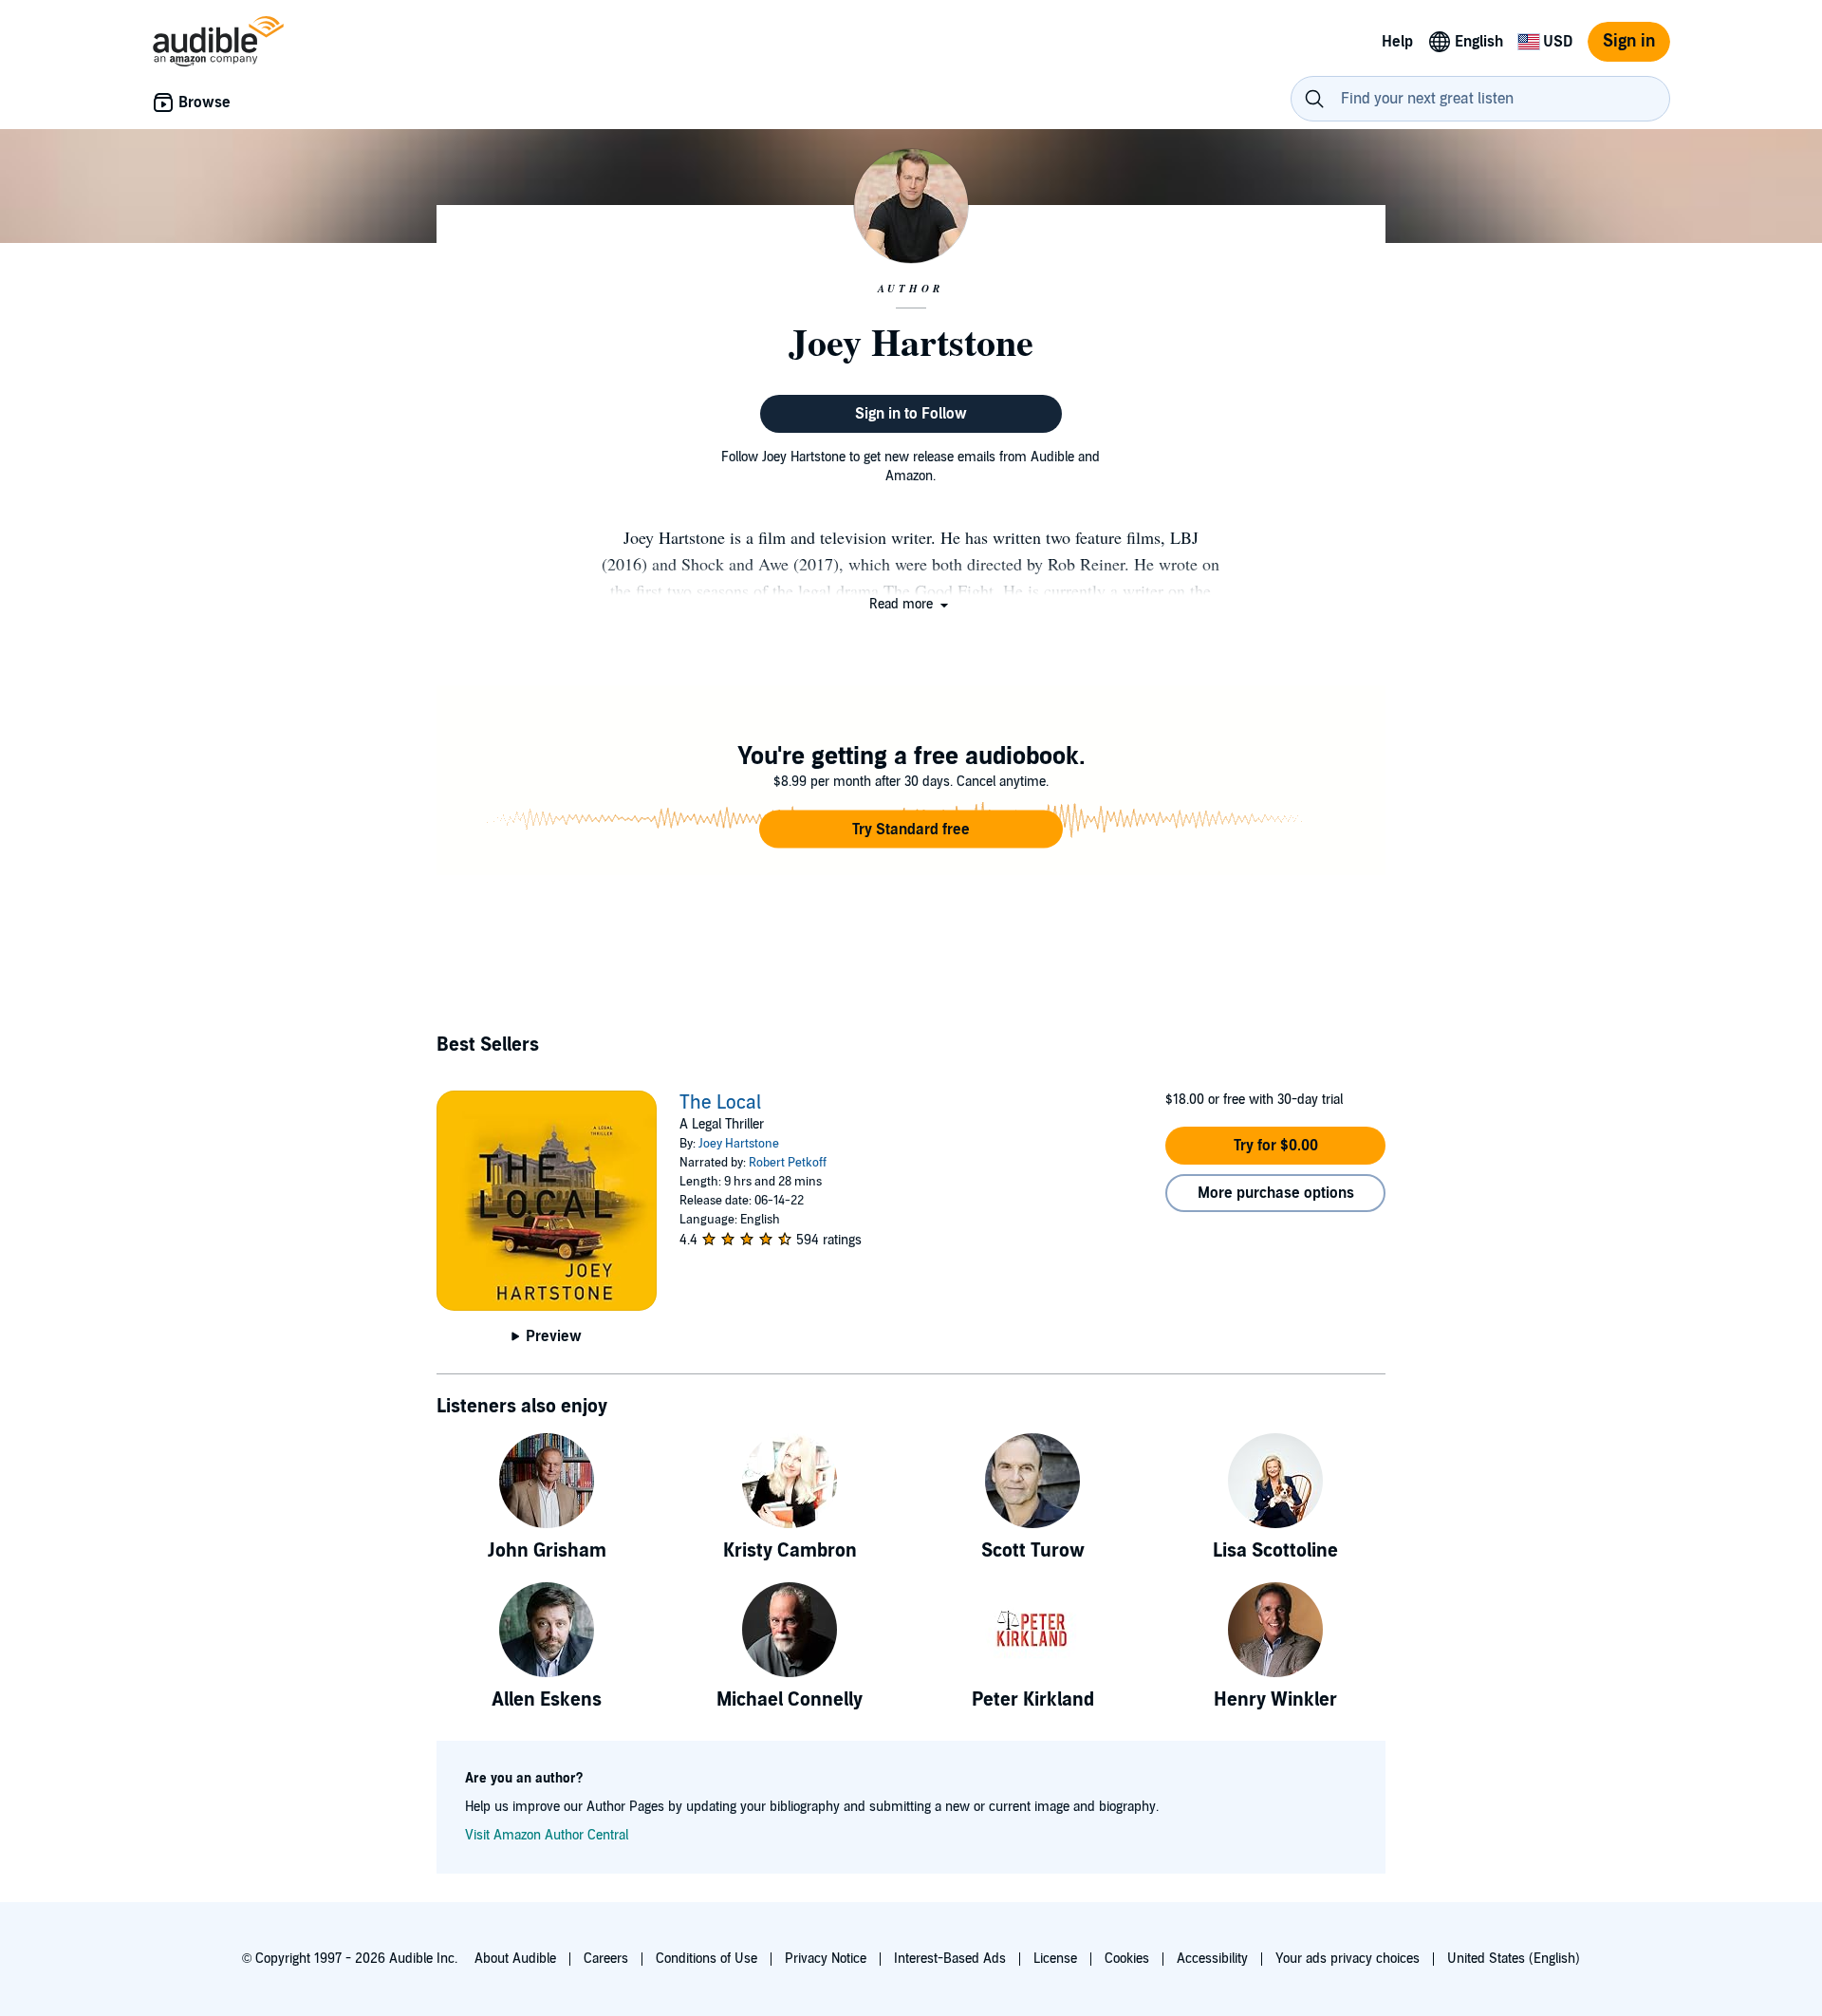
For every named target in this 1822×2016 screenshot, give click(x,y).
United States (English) (1514, 1959)
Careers (606, 1959)
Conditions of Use (706, 1959)
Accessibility (1212, 1959)
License (1055, 1959)
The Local (720, 1103)
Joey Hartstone (739, 1144)
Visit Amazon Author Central (547, 1835)
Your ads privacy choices (1348, 1959)
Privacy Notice (826, 1959)
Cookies (1127, 1959)
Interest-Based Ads (950, 1959)
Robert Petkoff (788, 1163)
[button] (911, 604)
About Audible (515, 1959)
